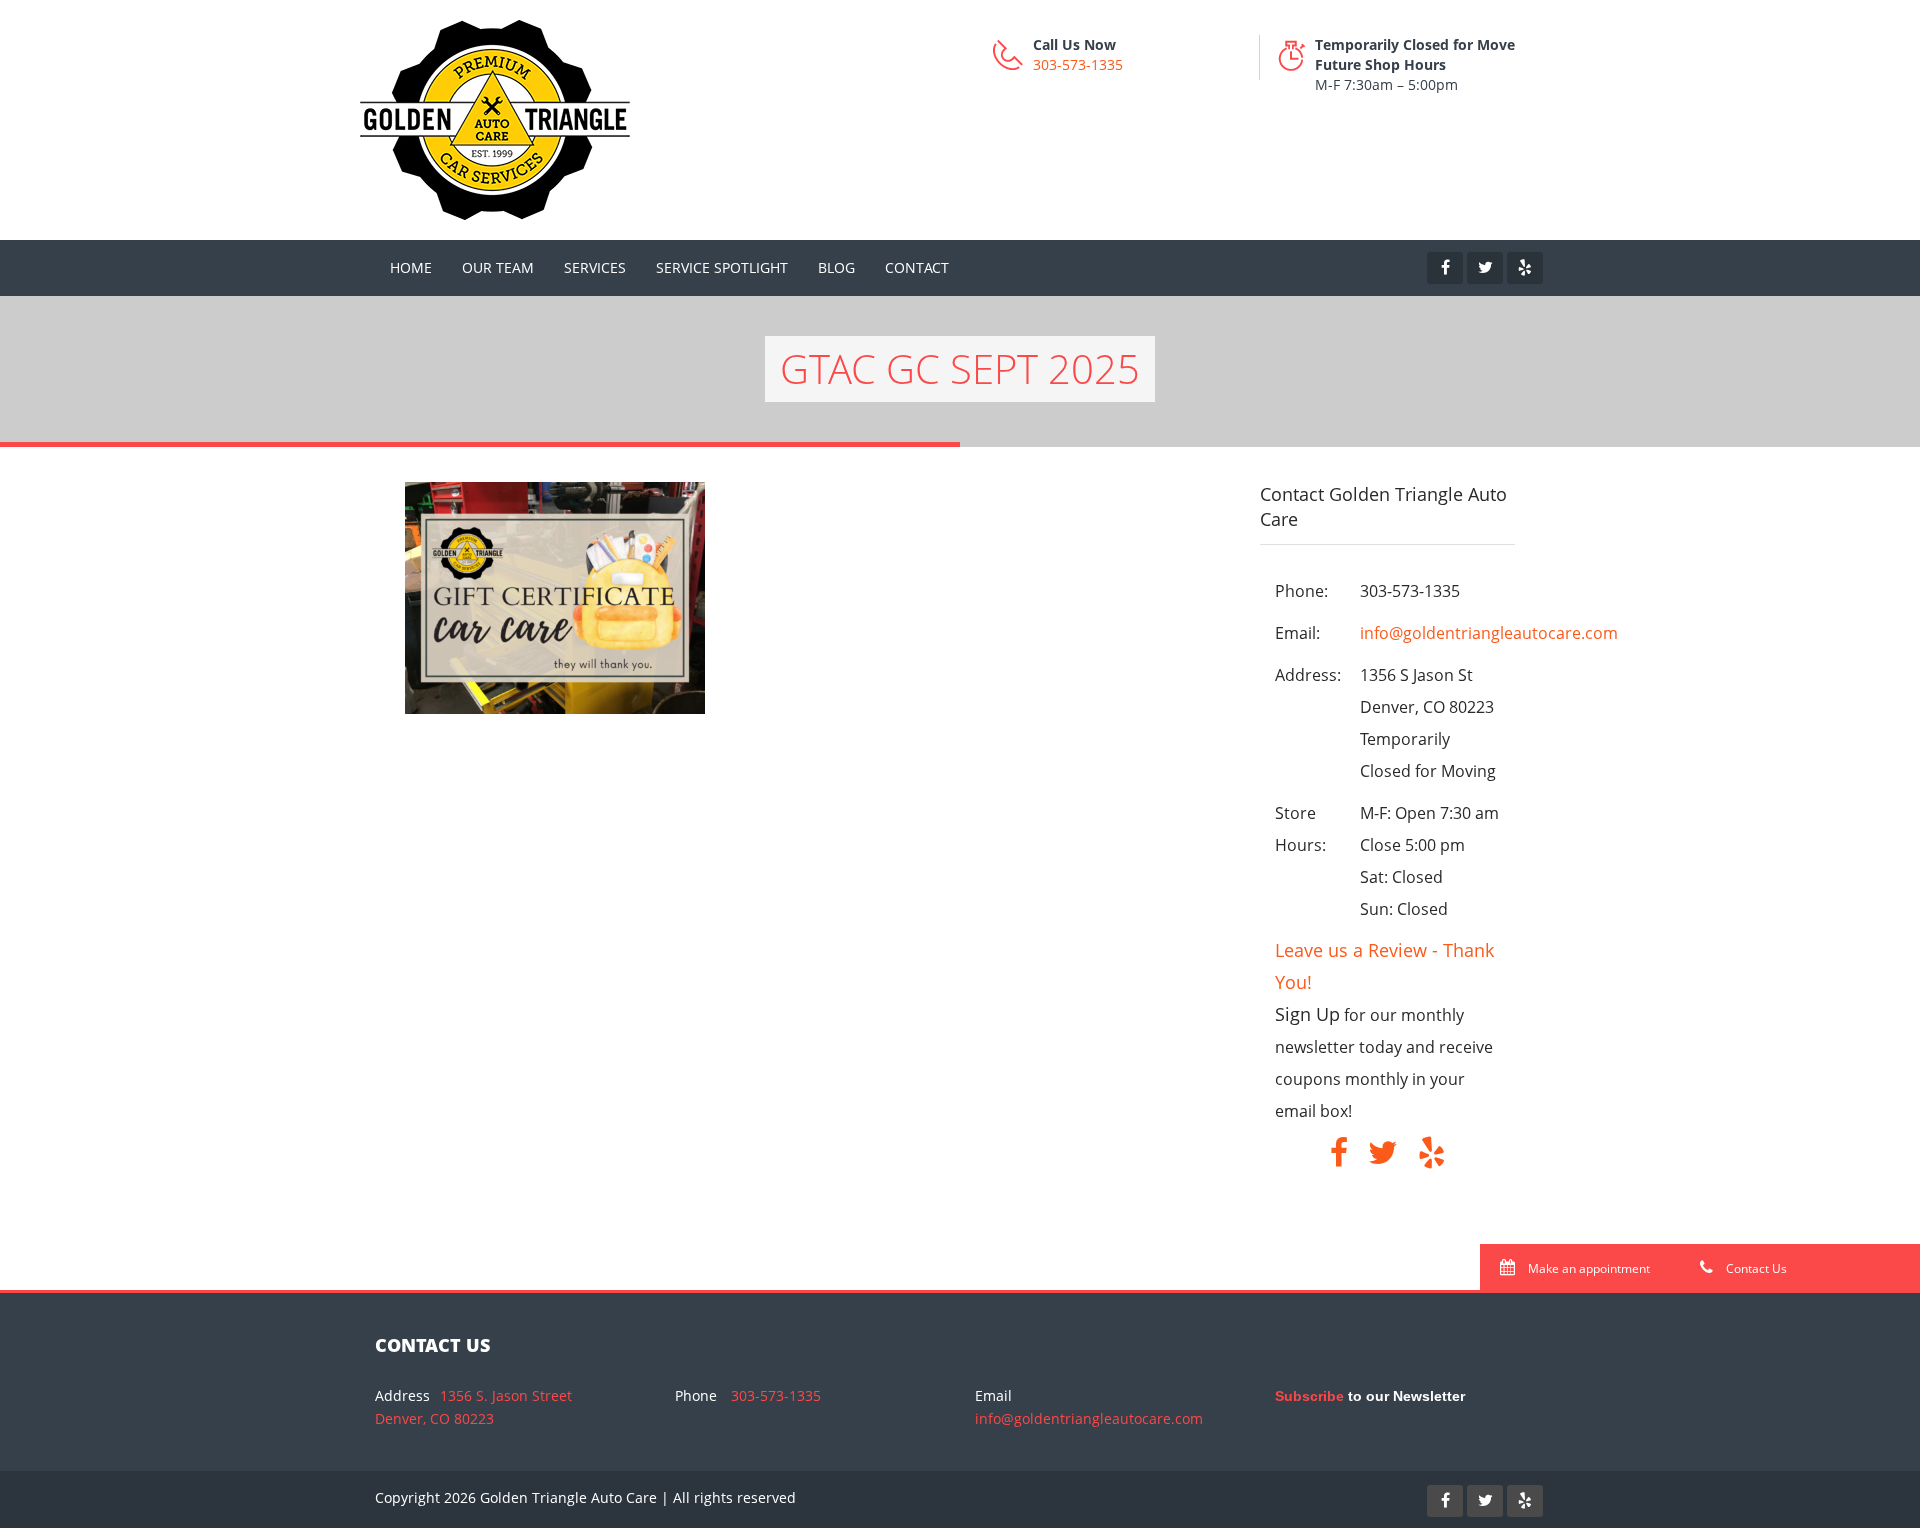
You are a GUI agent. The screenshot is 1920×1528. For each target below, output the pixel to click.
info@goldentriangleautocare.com (1489, 633)
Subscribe (1309, 1396)
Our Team (498, 267)
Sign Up (1307, 1014)
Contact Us (1755, 1268)
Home (411, 267)
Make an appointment (1587, 1268)
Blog (836, 267)
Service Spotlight (722, 267)
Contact (917, 267)
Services (595, 267)
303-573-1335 (1078, 64)
